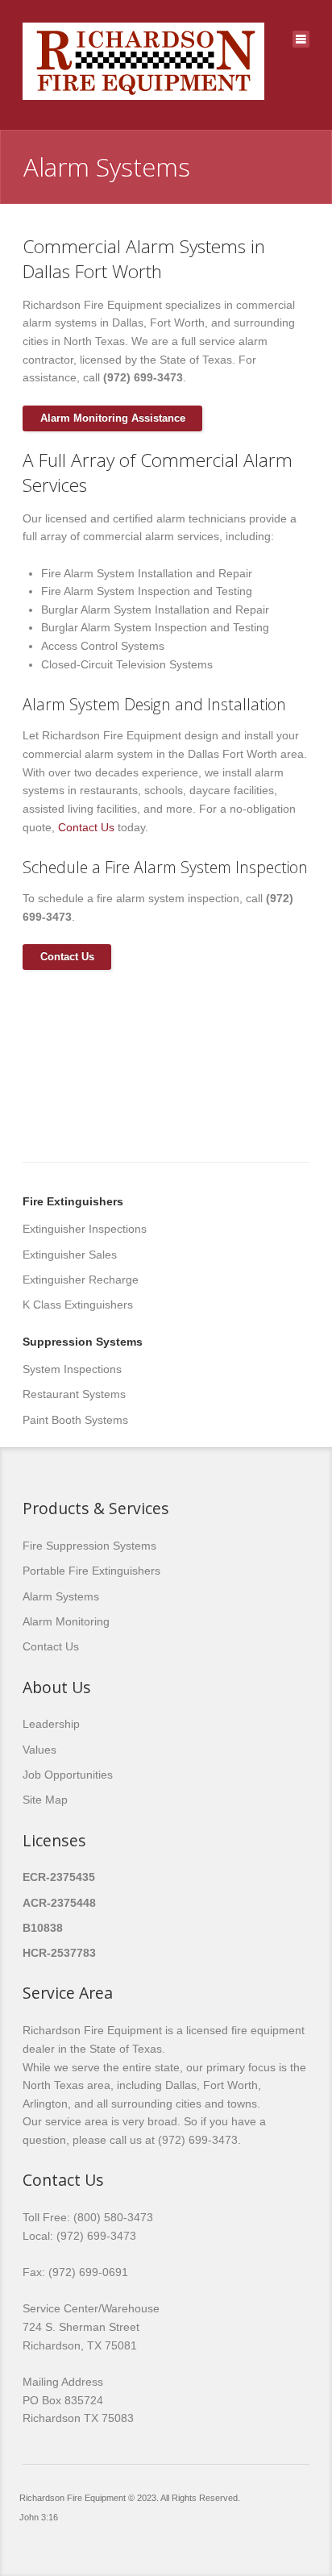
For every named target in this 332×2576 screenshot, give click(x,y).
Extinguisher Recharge (81, 1280)
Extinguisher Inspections (85, 1229)
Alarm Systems (61, 1596)
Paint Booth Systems (75, 1420)
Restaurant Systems (74, 1394)
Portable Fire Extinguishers (91, 1571)
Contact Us (86, 827)
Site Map (45, 1800)
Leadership (51, 1724)
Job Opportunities (68, 1775)
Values (39, 1750)
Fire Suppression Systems (89, 1546)
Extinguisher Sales (70, 1255)
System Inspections (72, 1369)
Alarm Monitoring (66, 1621)
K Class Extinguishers (78, 1305)
